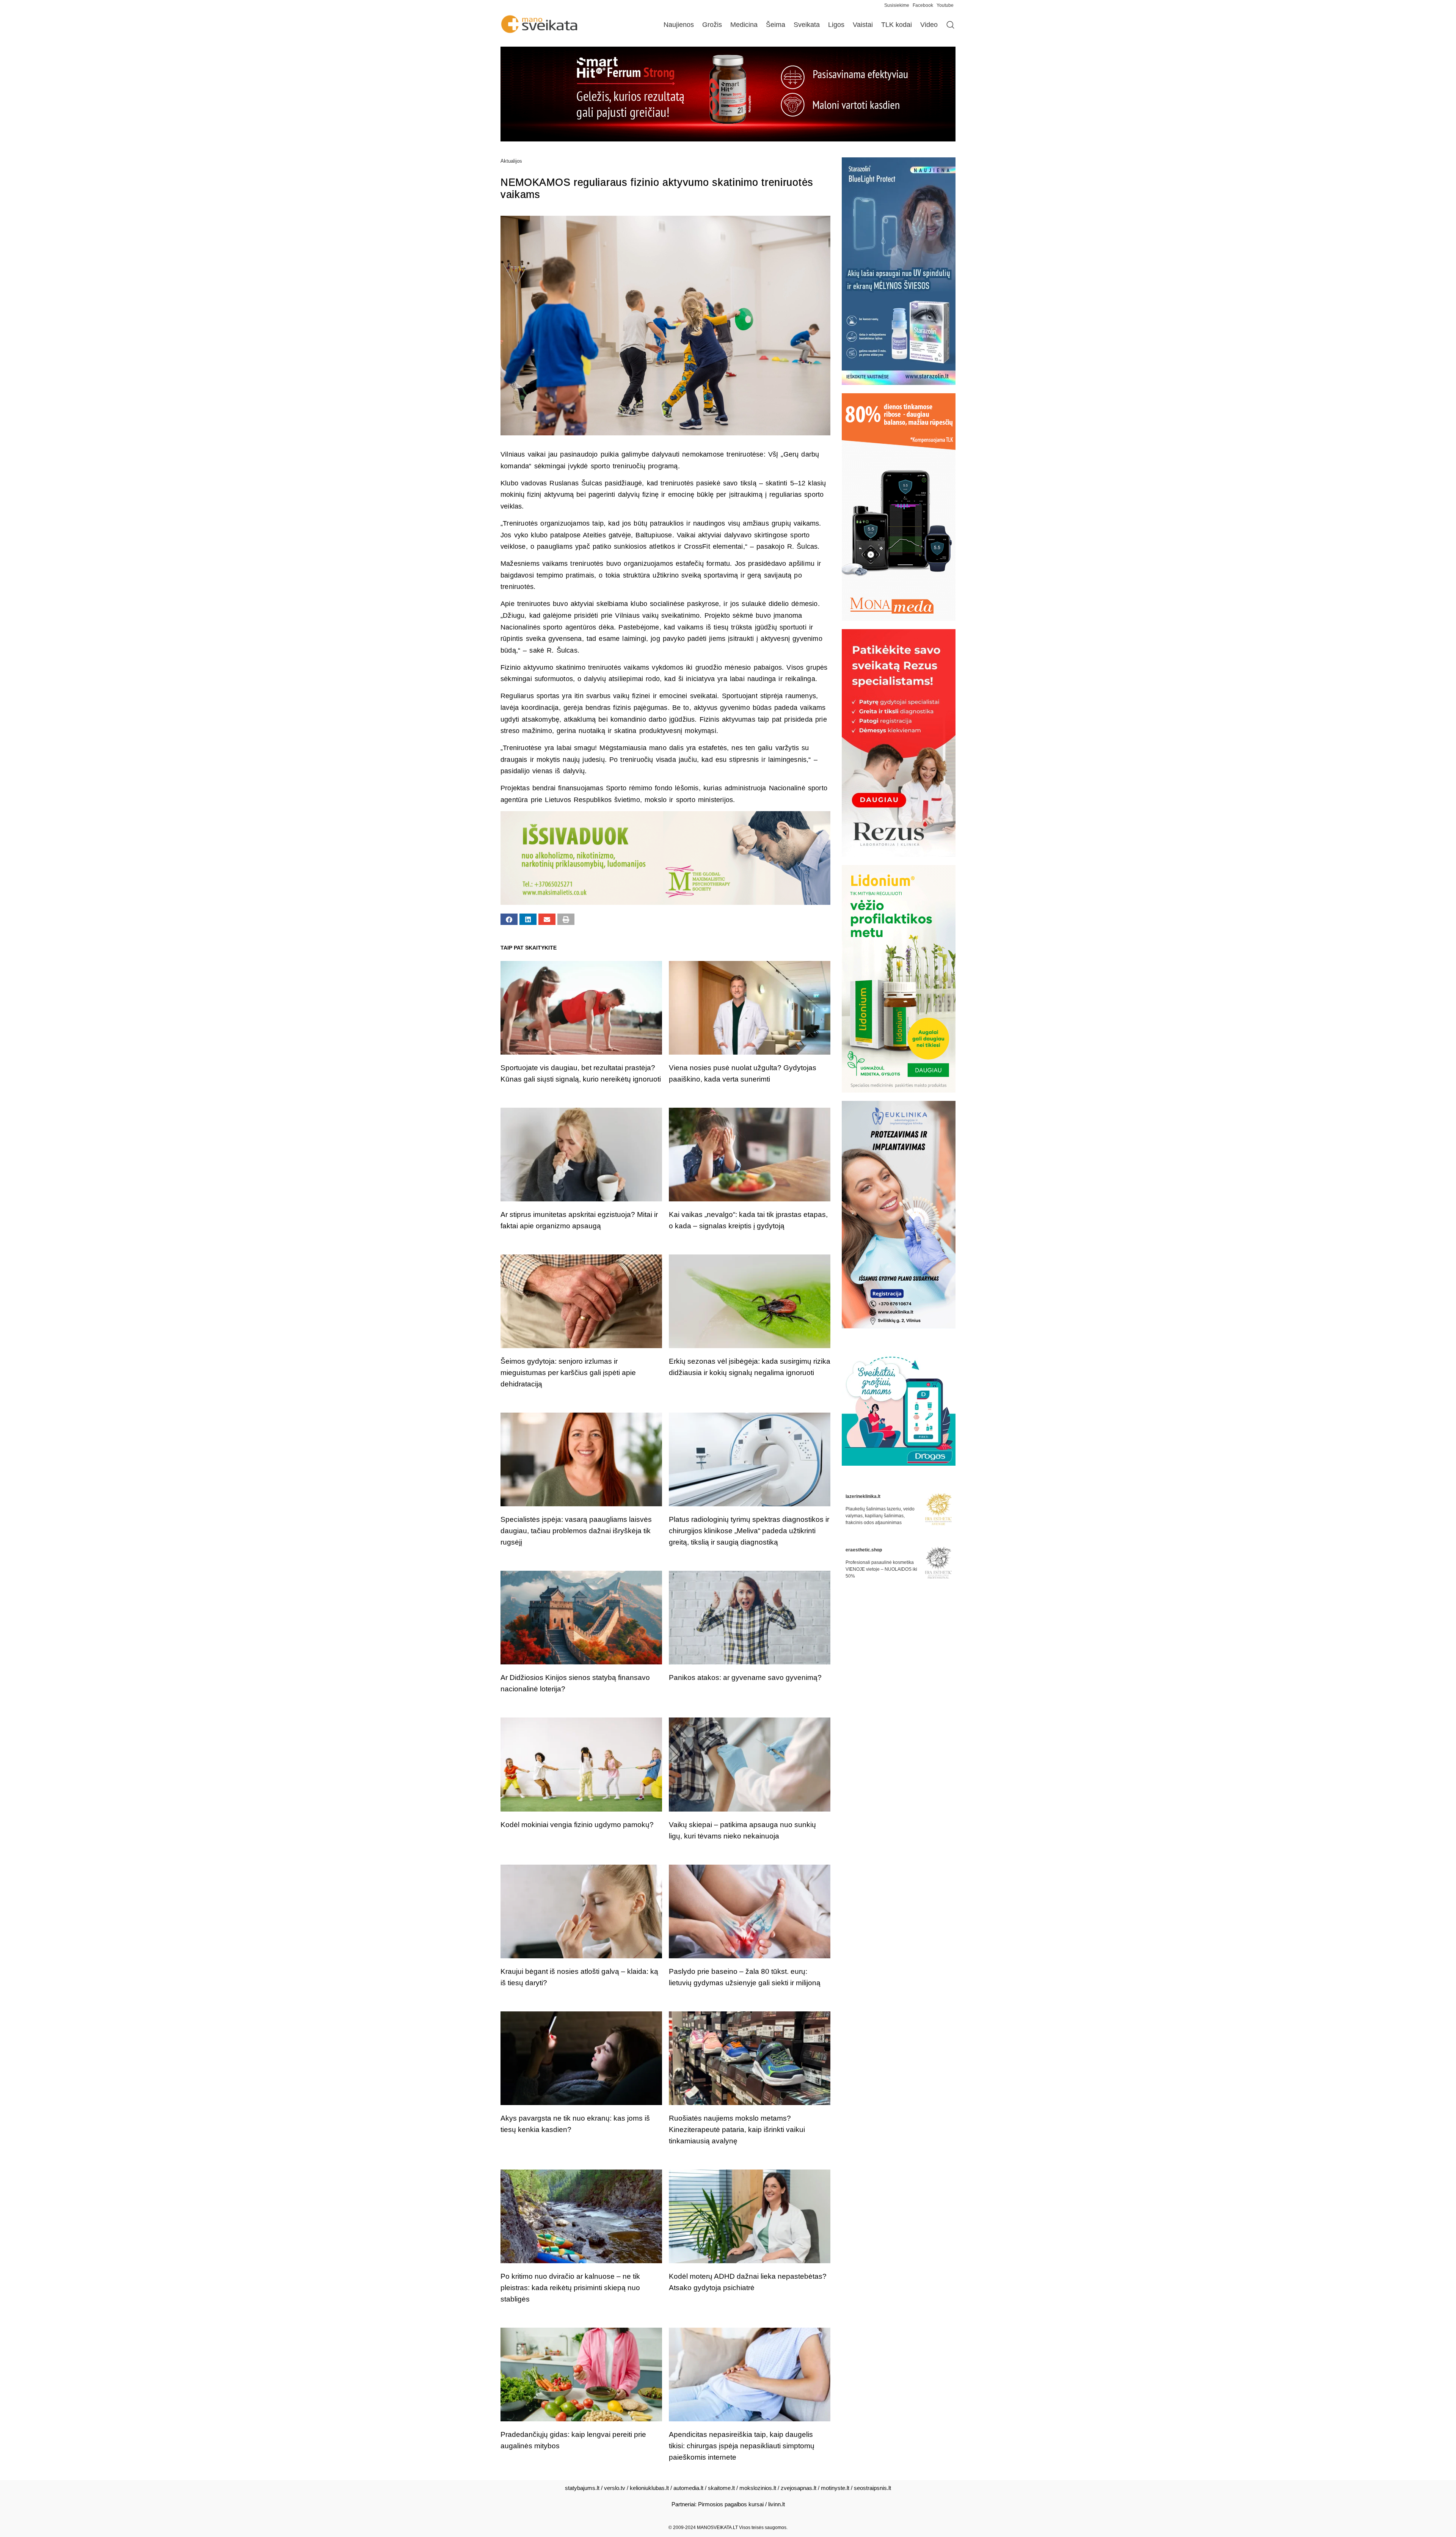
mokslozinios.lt (758, 2488)
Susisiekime (898, 5)
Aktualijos (511, 161)
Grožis (712, 25)
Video (929, 25)
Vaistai (863, 25)
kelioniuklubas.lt (649, 2488)
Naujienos (679, 25)
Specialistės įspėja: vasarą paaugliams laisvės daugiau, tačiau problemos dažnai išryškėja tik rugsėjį (576, 1531)
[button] (509, 919)
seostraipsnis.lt (872, 2488)
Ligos (836, 25)
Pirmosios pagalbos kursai (731, 2504)
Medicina (744, 25)
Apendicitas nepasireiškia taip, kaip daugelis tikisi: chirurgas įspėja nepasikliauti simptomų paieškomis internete (742, 2446)
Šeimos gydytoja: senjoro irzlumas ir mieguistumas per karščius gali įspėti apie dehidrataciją (568, 1373)
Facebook (923, 5)
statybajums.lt (582, 2488)
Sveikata (807, 25)
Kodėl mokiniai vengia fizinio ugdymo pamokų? (577, 1825)
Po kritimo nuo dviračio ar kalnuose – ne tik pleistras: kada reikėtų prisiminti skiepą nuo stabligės (570, 2288)
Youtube (945, 5)
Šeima (776, 25)
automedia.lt (688, 2488)
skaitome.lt (721, 2488)
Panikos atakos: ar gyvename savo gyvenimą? (745, 1677)
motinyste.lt (835, 2488)
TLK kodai (897, 25)
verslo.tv (615, 2488)
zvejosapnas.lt (799, 2488)
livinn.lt (777, 2504)
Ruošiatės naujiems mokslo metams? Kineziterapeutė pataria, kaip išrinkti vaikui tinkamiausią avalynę (737, 2130)
